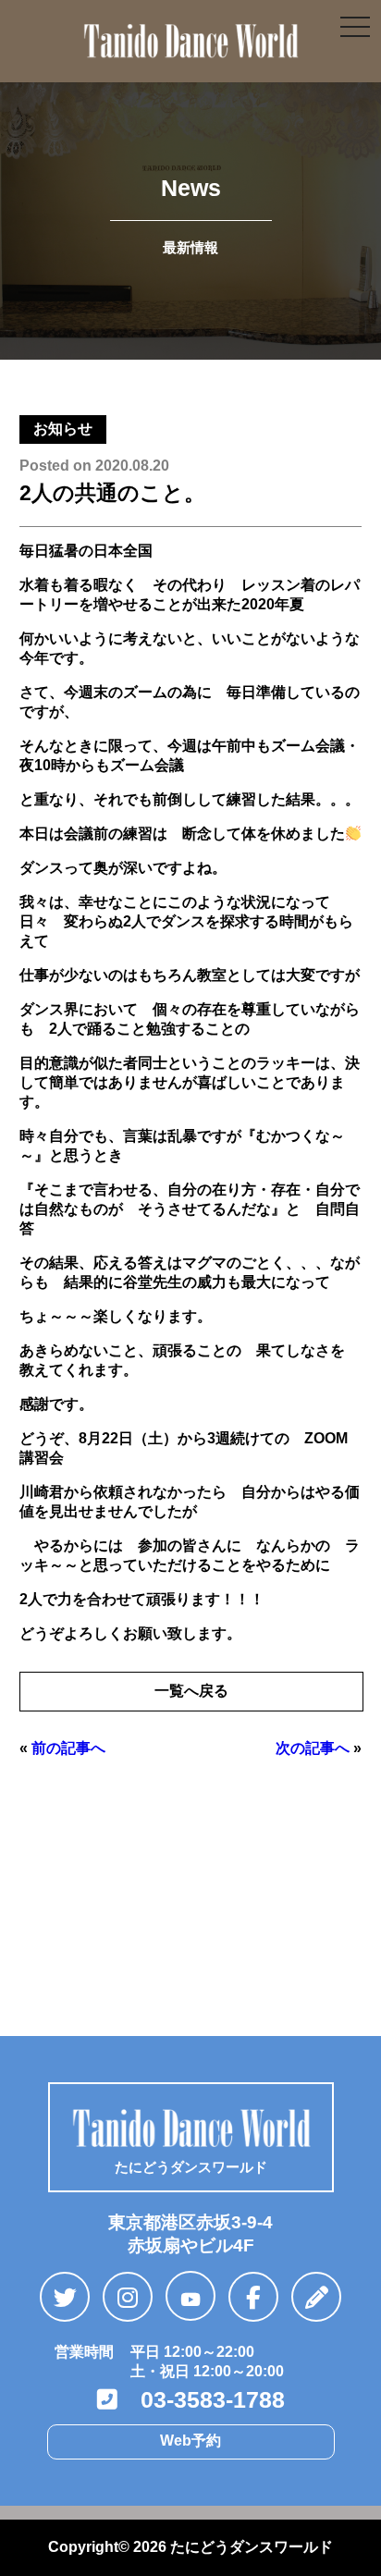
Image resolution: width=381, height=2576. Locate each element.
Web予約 (190, 2441)
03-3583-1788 (201, 2399)
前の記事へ (68, 1748)
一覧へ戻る (191, 1691)
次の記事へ (313, 1748)
